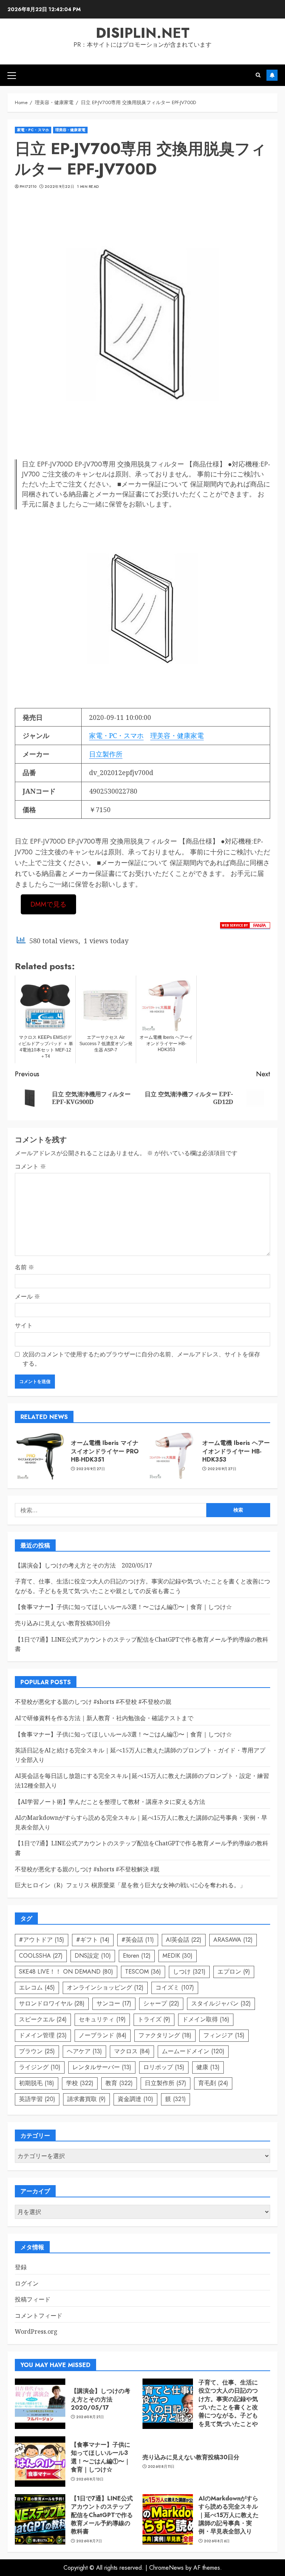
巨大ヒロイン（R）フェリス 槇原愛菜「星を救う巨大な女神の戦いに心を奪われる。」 (130, 1885)
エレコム (37, 1987)
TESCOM (143, 1972)
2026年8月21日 (90, 2417)
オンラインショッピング (105, 1987)
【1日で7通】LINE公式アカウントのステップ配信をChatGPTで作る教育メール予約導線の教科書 (102, 2515)
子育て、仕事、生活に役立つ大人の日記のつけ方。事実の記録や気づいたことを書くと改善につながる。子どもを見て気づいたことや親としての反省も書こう (228, 2412)
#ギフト (93, 1940)
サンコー (114, 2003)
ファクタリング (165, 2035)
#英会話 (138, 1940)
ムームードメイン (193, 2051)
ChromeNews (166, 2568)
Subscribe (272, 75)
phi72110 (28, 187)
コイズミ (175, 1987)
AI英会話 (184, 1940)
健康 (208, 2067)
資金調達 (135, 2099)
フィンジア (224, 2035)
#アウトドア (42, 1940)
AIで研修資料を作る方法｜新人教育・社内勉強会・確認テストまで (104, 1718)
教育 (119, 2083)
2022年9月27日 (91, 1469)
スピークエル (43, 2019)
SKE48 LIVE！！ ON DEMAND (66, 1972)
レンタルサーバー (102, 2067)
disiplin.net (143, 33)
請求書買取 (86, 2099)
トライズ (154, 2019)
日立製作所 (106, 754)
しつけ (189, 1972)
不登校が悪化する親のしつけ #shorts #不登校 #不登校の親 (93, 1702)
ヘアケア (84, 2051)
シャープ (161, 2003)
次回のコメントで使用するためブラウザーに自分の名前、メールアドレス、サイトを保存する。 (141, 1359)
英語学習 (37, 2099)
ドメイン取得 (206, 2019)
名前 (24, 1267)
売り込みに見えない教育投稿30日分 (63, 1623)
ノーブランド (103, 2035)
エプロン (234, 1972)
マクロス (132, 2051)
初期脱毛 (37, 2083)
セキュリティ (102, 2019)
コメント (30, 1166)
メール (27, 1296)
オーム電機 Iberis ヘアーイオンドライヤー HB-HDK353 (236, 1451)
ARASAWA (233, 1940)
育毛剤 (213, 2083)
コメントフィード (39, 2316)
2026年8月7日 (89, 2541)
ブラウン (37, 2051)
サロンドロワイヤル (52, 2003)
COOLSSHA (41, 1956)
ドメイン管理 (43, 2035)
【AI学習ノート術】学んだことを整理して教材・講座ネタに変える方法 (110, 1802)
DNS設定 (93, 1956)
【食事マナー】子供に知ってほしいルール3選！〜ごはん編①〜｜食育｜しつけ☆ (123, 1607)
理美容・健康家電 (70, 130)
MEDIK (178, 1956)
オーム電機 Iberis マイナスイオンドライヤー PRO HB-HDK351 (105, 1451)
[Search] (258, 75)
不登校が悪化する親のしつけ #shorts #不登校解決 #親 (87, 1869)
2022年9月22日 (59, 187)
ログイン (27, 2283)
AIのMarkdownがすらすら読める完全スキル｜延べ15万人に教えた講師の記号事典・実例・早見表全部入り (229, 2515)
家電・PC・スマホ (33, 130)
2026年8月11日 (161, 2467)
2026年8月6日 (217, 2541)
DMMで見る (48, 904)
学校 (80, 2083)
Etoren (137, 1956)
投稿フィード (33, 2299)
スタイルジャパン (221, 2003)
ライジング (40, 2067)
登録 (21, 2267)
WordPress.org (36, 2331)
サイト (24, 1325)
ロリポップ (164, 2067)
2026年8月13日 (90, 2479)
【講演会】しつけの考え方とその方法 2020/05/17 (83, 1565)
